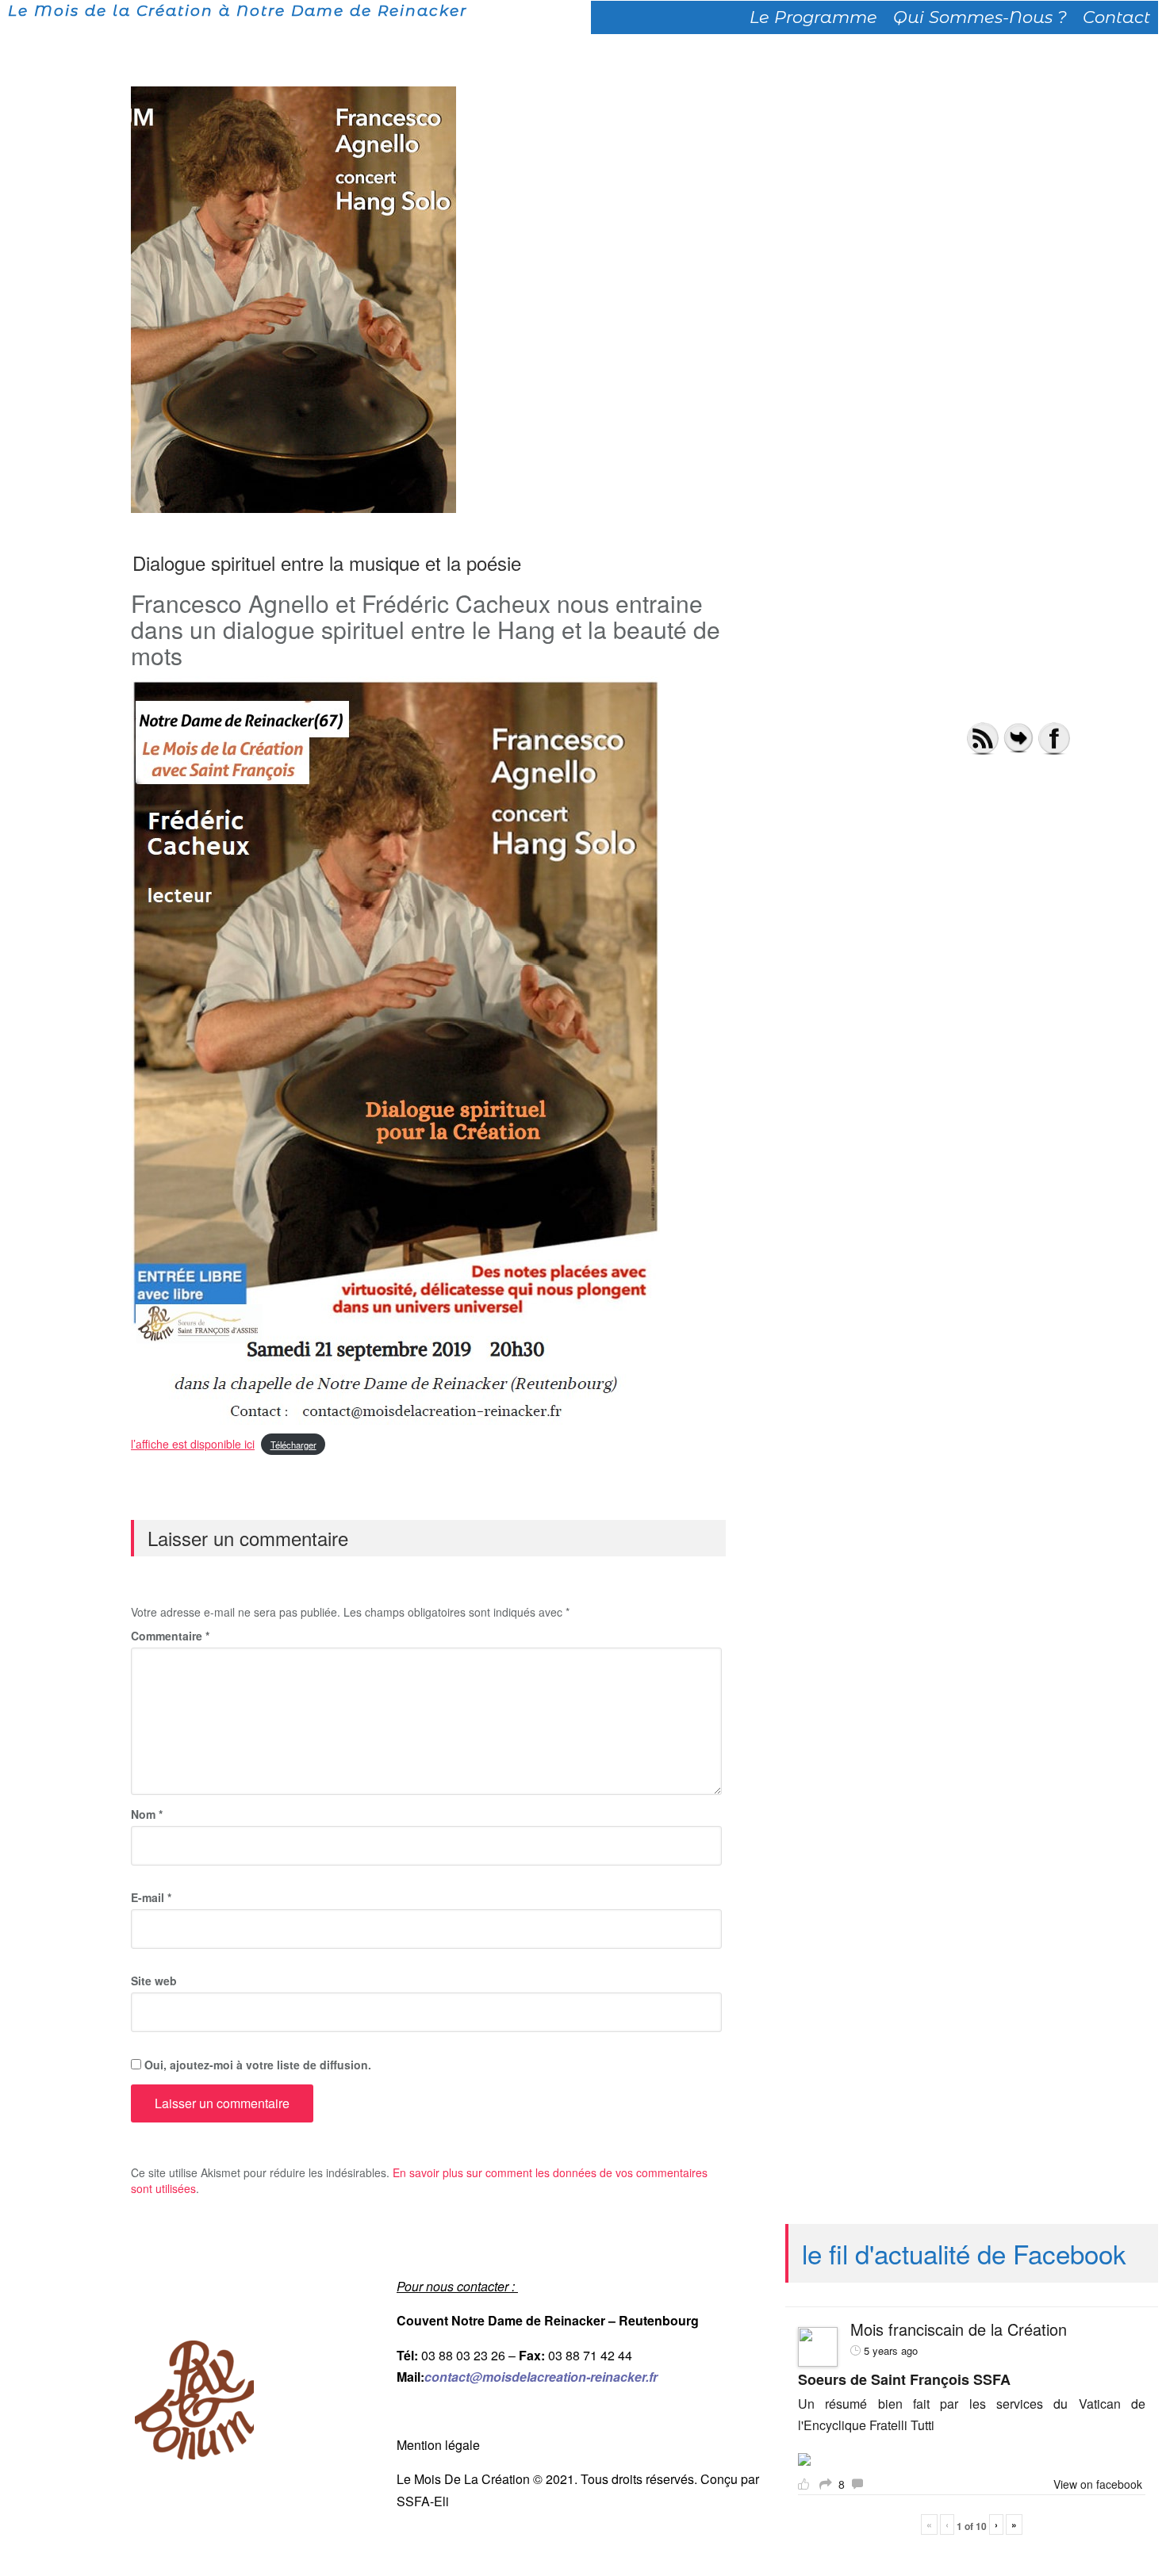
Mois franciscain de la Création (959, 2329)
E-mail (151, 1897)
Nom (147, 1814)
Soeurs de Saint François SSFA (904, 2379)
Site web (154, 1981)
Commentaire (170, 1636)
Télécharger (293, 1445)
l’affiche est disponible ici (193, 1444)
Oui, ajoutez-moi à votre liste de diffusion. (256, 2065)
